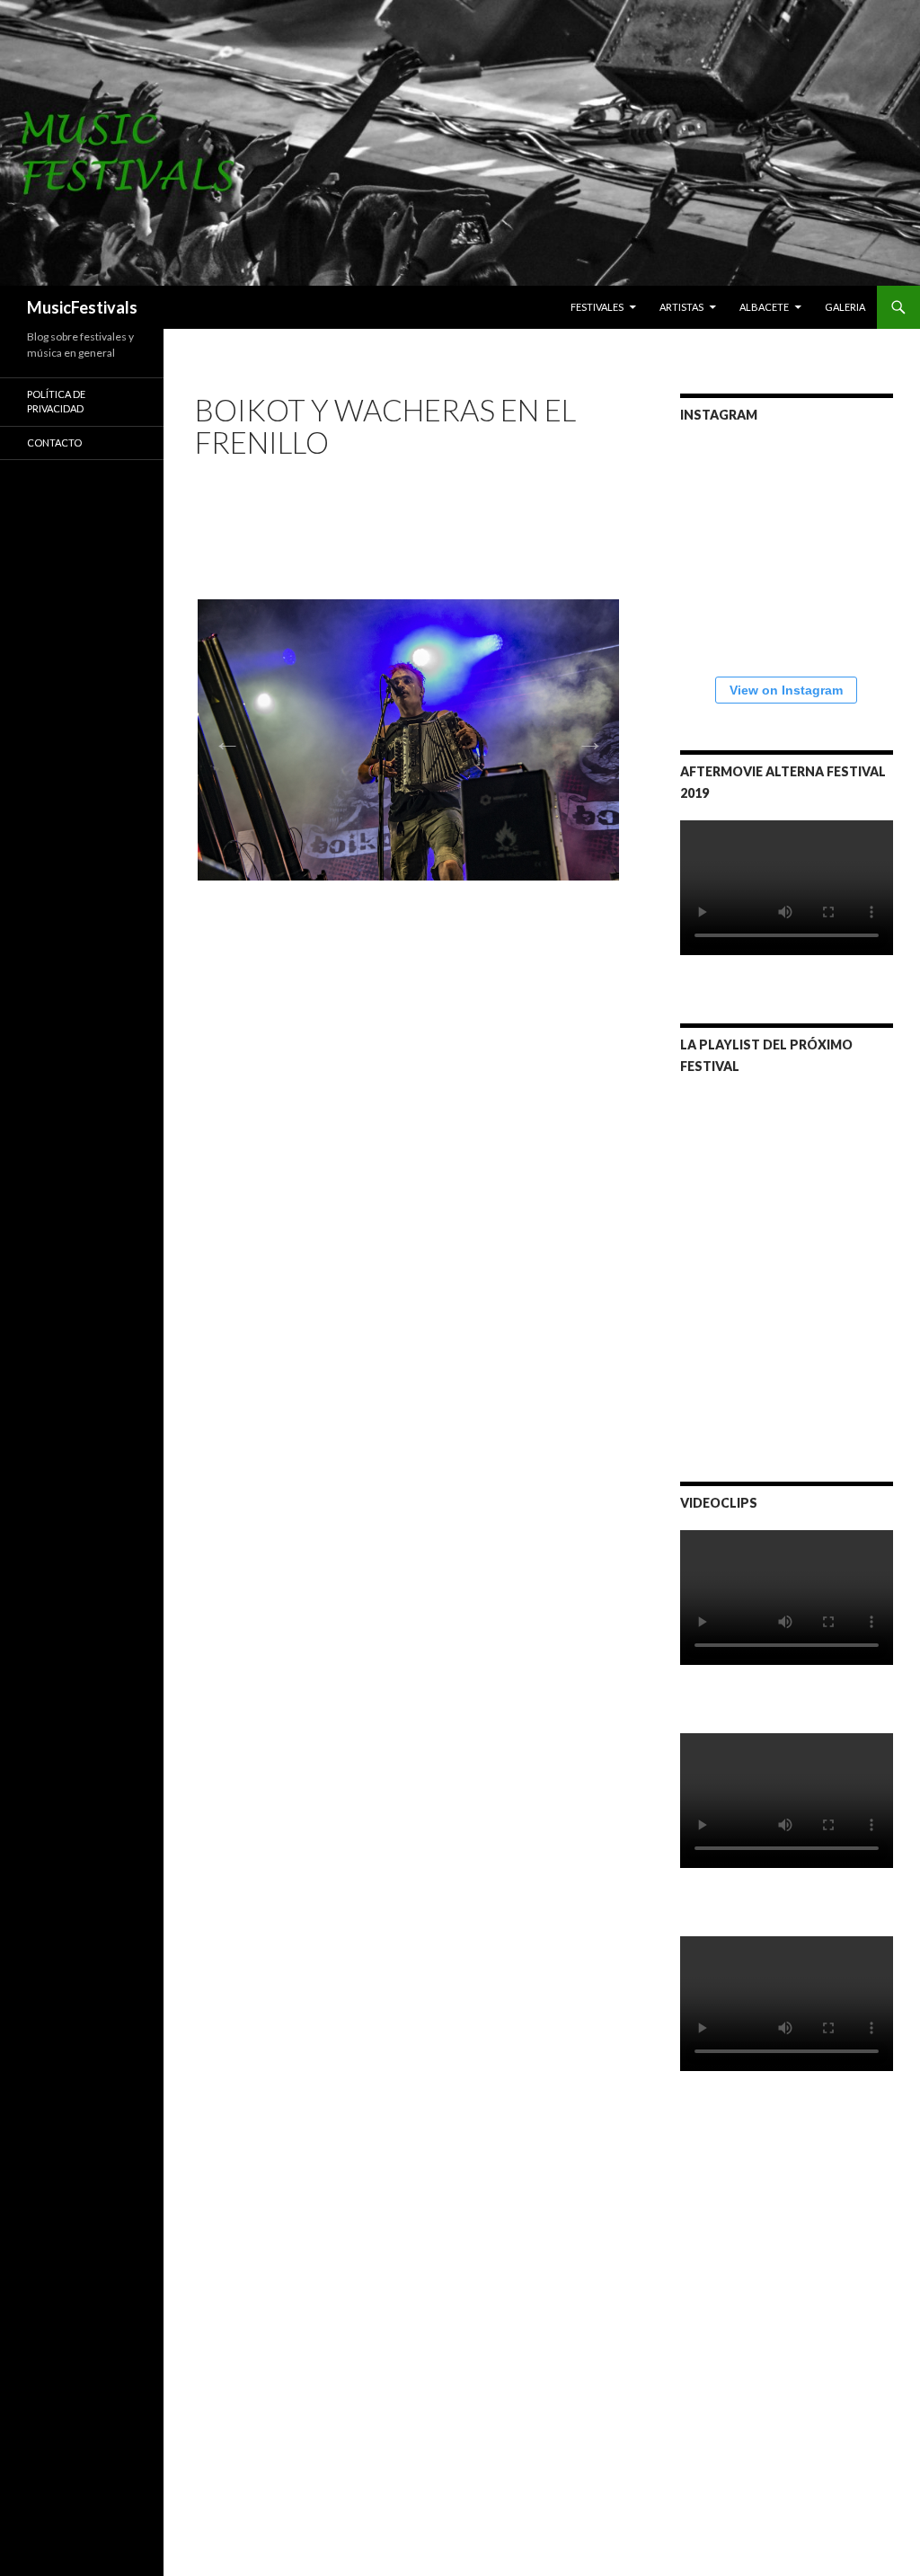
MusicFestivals (82, 307)
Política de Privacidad (56, 402)
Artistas (681, 307)
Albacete (764, 307)
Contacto (54, 443)
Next (585, 736)
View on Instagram (786, 690)
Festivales (597, 307)
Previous (222, 736)
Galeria (845, 307)
